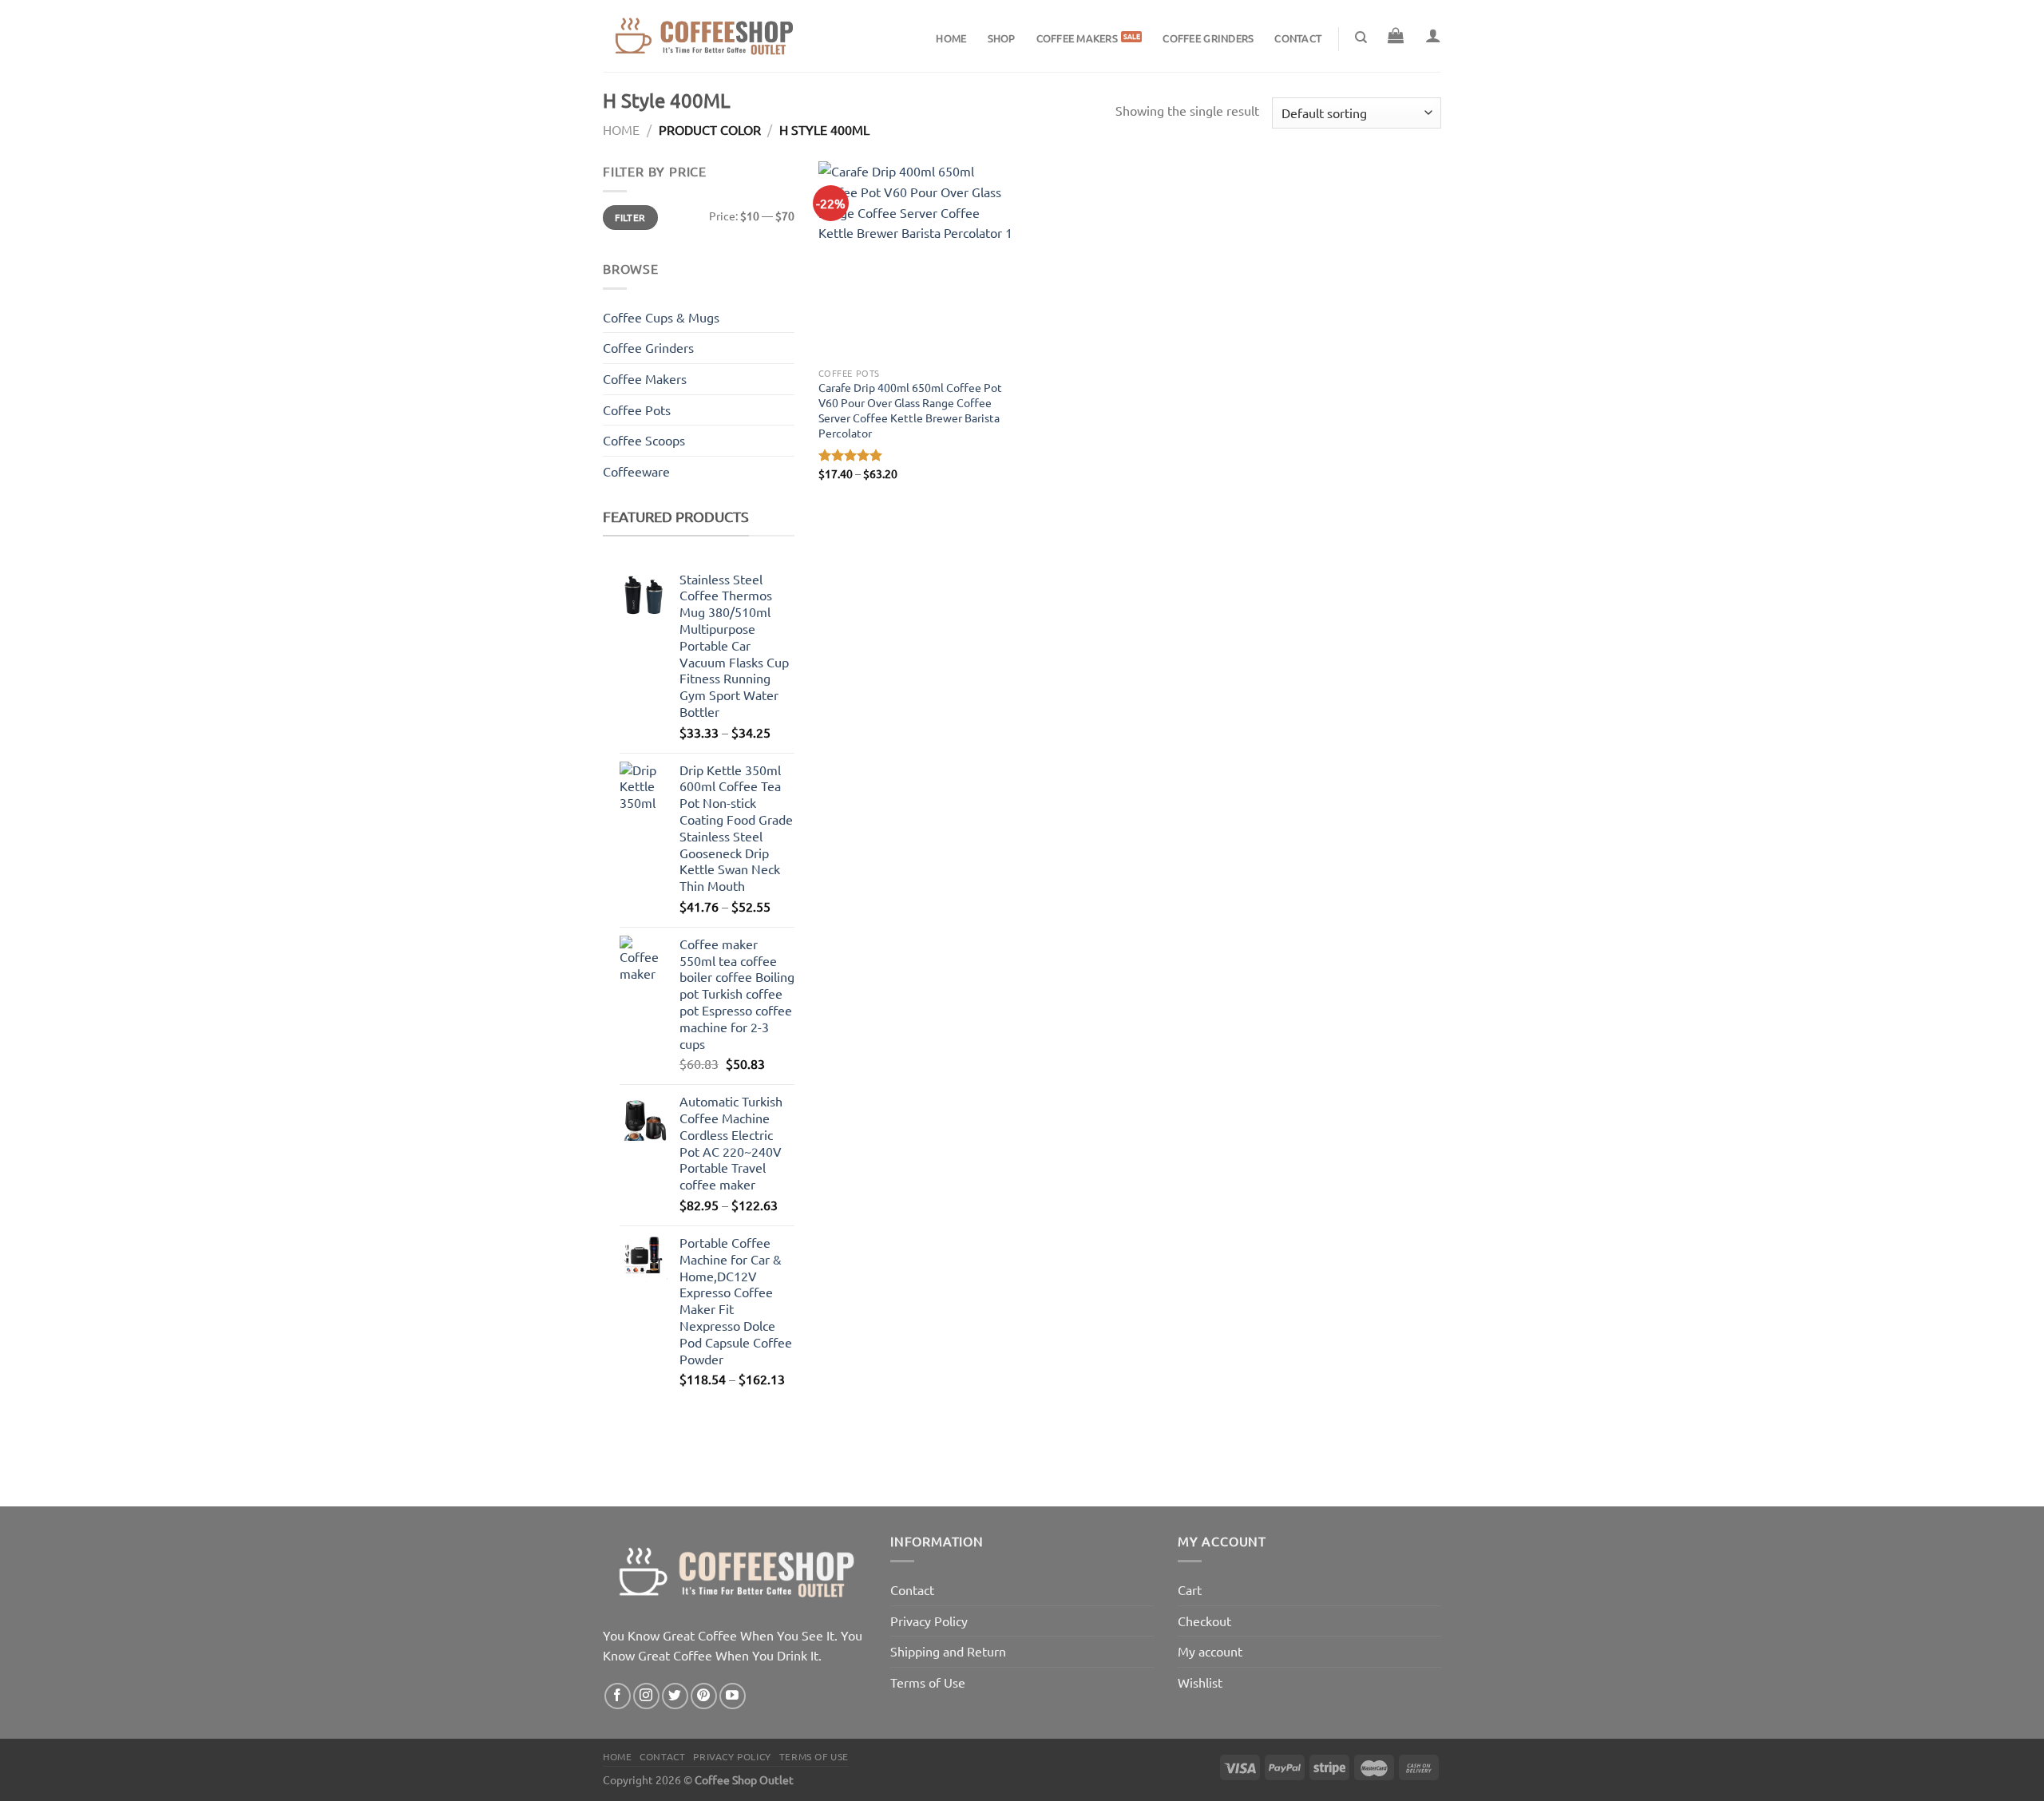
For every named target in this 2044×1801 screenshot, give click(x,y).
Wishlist (1200, 1682)
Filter (630, 218)
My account (1210, 1651)
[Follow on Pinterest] (704, 1696)
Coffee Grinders (1208, 38)
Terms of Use (928, 1682)
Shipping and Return (948, 1651)
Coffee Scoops (644, 440)
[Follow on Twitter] (675, 1696)
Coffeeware (636, 471)
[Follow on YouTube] (733, 1696)
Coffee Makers (1077, 38)
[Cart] (1396, 35)
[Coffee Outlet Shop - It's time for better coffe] (703, 36)
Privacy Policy (929, 1621)
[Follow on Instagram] (646, 1696)
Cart (1190, 1589)
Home (951, 38)
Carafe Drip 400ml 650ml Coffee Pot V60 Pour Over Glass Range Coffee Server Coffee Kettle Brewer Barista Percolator (910, 410)
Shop (1002, 38)
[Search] (1361, 38)
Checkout (1204, 1621)
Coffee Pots (637, 410)
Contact (1298, 38)
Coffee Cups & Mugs (661, 317)
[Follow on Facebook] (618, 1696)
